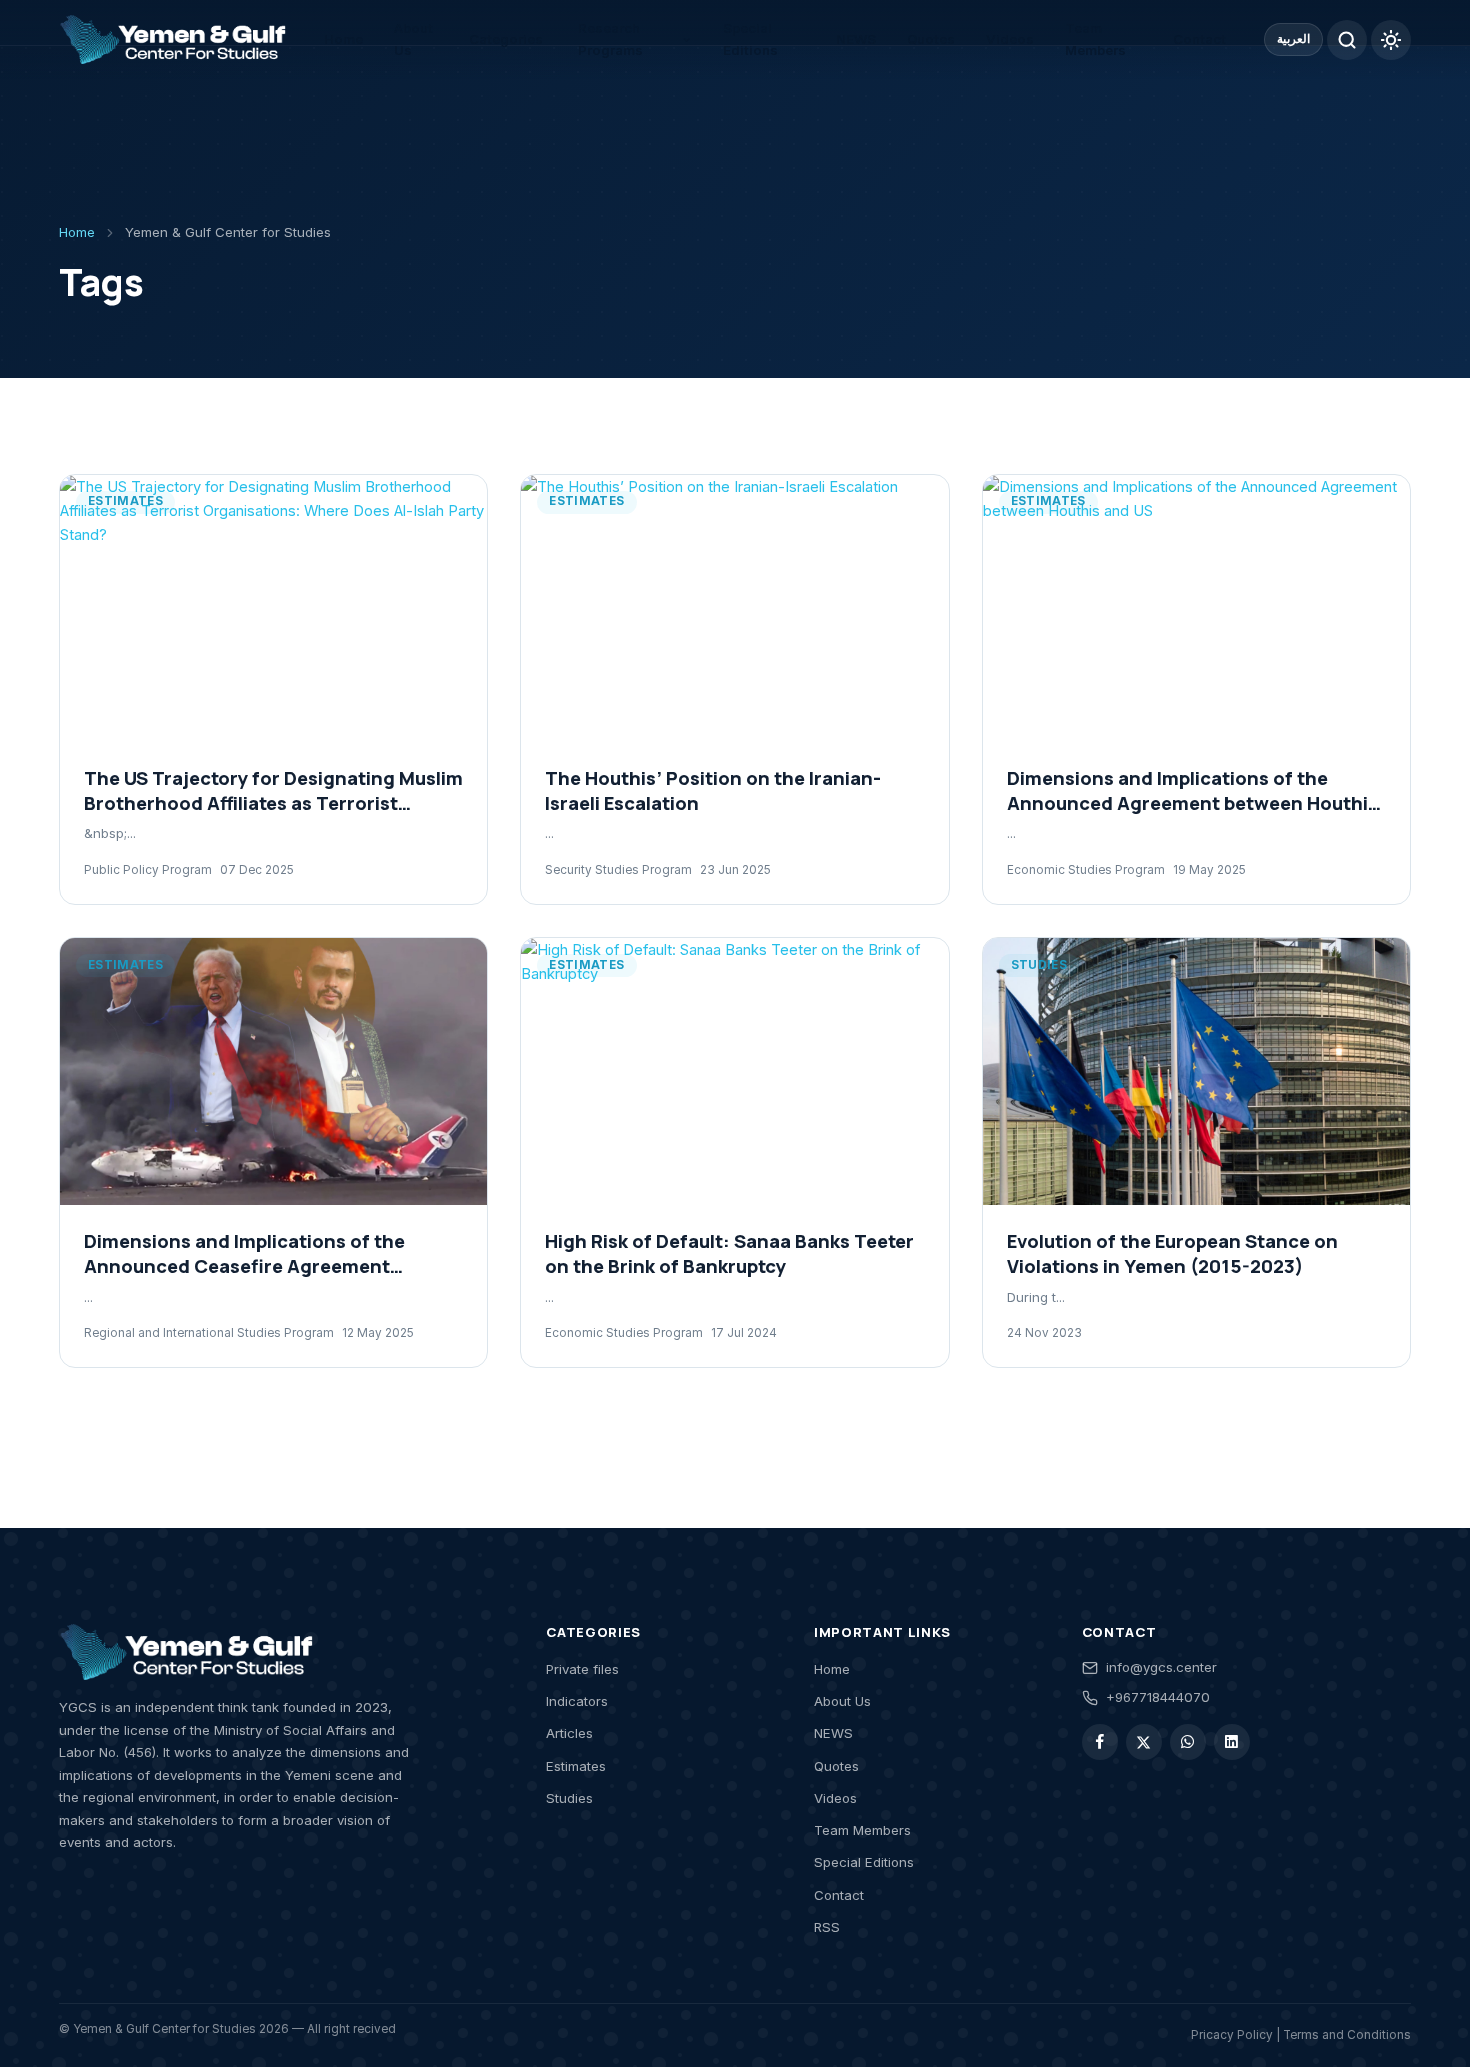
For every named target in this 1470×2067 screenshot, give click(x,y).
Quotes (931, 39)
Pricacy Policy (1232, 2035)
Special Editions (750, 39)
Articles (569, 1733)
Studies (569, 1798)
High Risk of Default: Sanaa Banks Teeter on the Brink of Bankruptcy (729, 1253)
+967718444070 (1158, 1697)
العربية (1293, 39)
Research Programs (610, 39)
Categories (506, 39)
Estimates (576, 1766)
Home (343, 39)
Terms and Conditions (1347, 2035)
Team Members (1095, 39)
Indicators (577, 1701)
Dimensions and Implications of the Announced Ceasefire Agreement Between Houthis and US (244, 1266)
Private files (582, 1669)
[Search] (1347, 40)
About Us (413, 39)
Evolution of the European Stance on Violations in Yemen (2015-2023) (1172, 1253)
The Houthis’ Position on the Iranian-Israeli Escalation (713, 790)
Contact (1199, 39)
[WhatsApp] (1188, 1742)
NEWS (856, 39)
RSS (827, 1927)
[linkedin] (1232, 1742)
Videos (1010, 39)
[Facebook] (1100, 1742)
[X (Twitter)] (1144, 1742)
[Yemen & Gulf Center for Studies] (172, 40)
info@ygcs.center (1161, 1667)
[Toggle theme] (1391, 40)
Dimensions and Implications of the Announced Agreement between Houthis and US (1192, 803)
